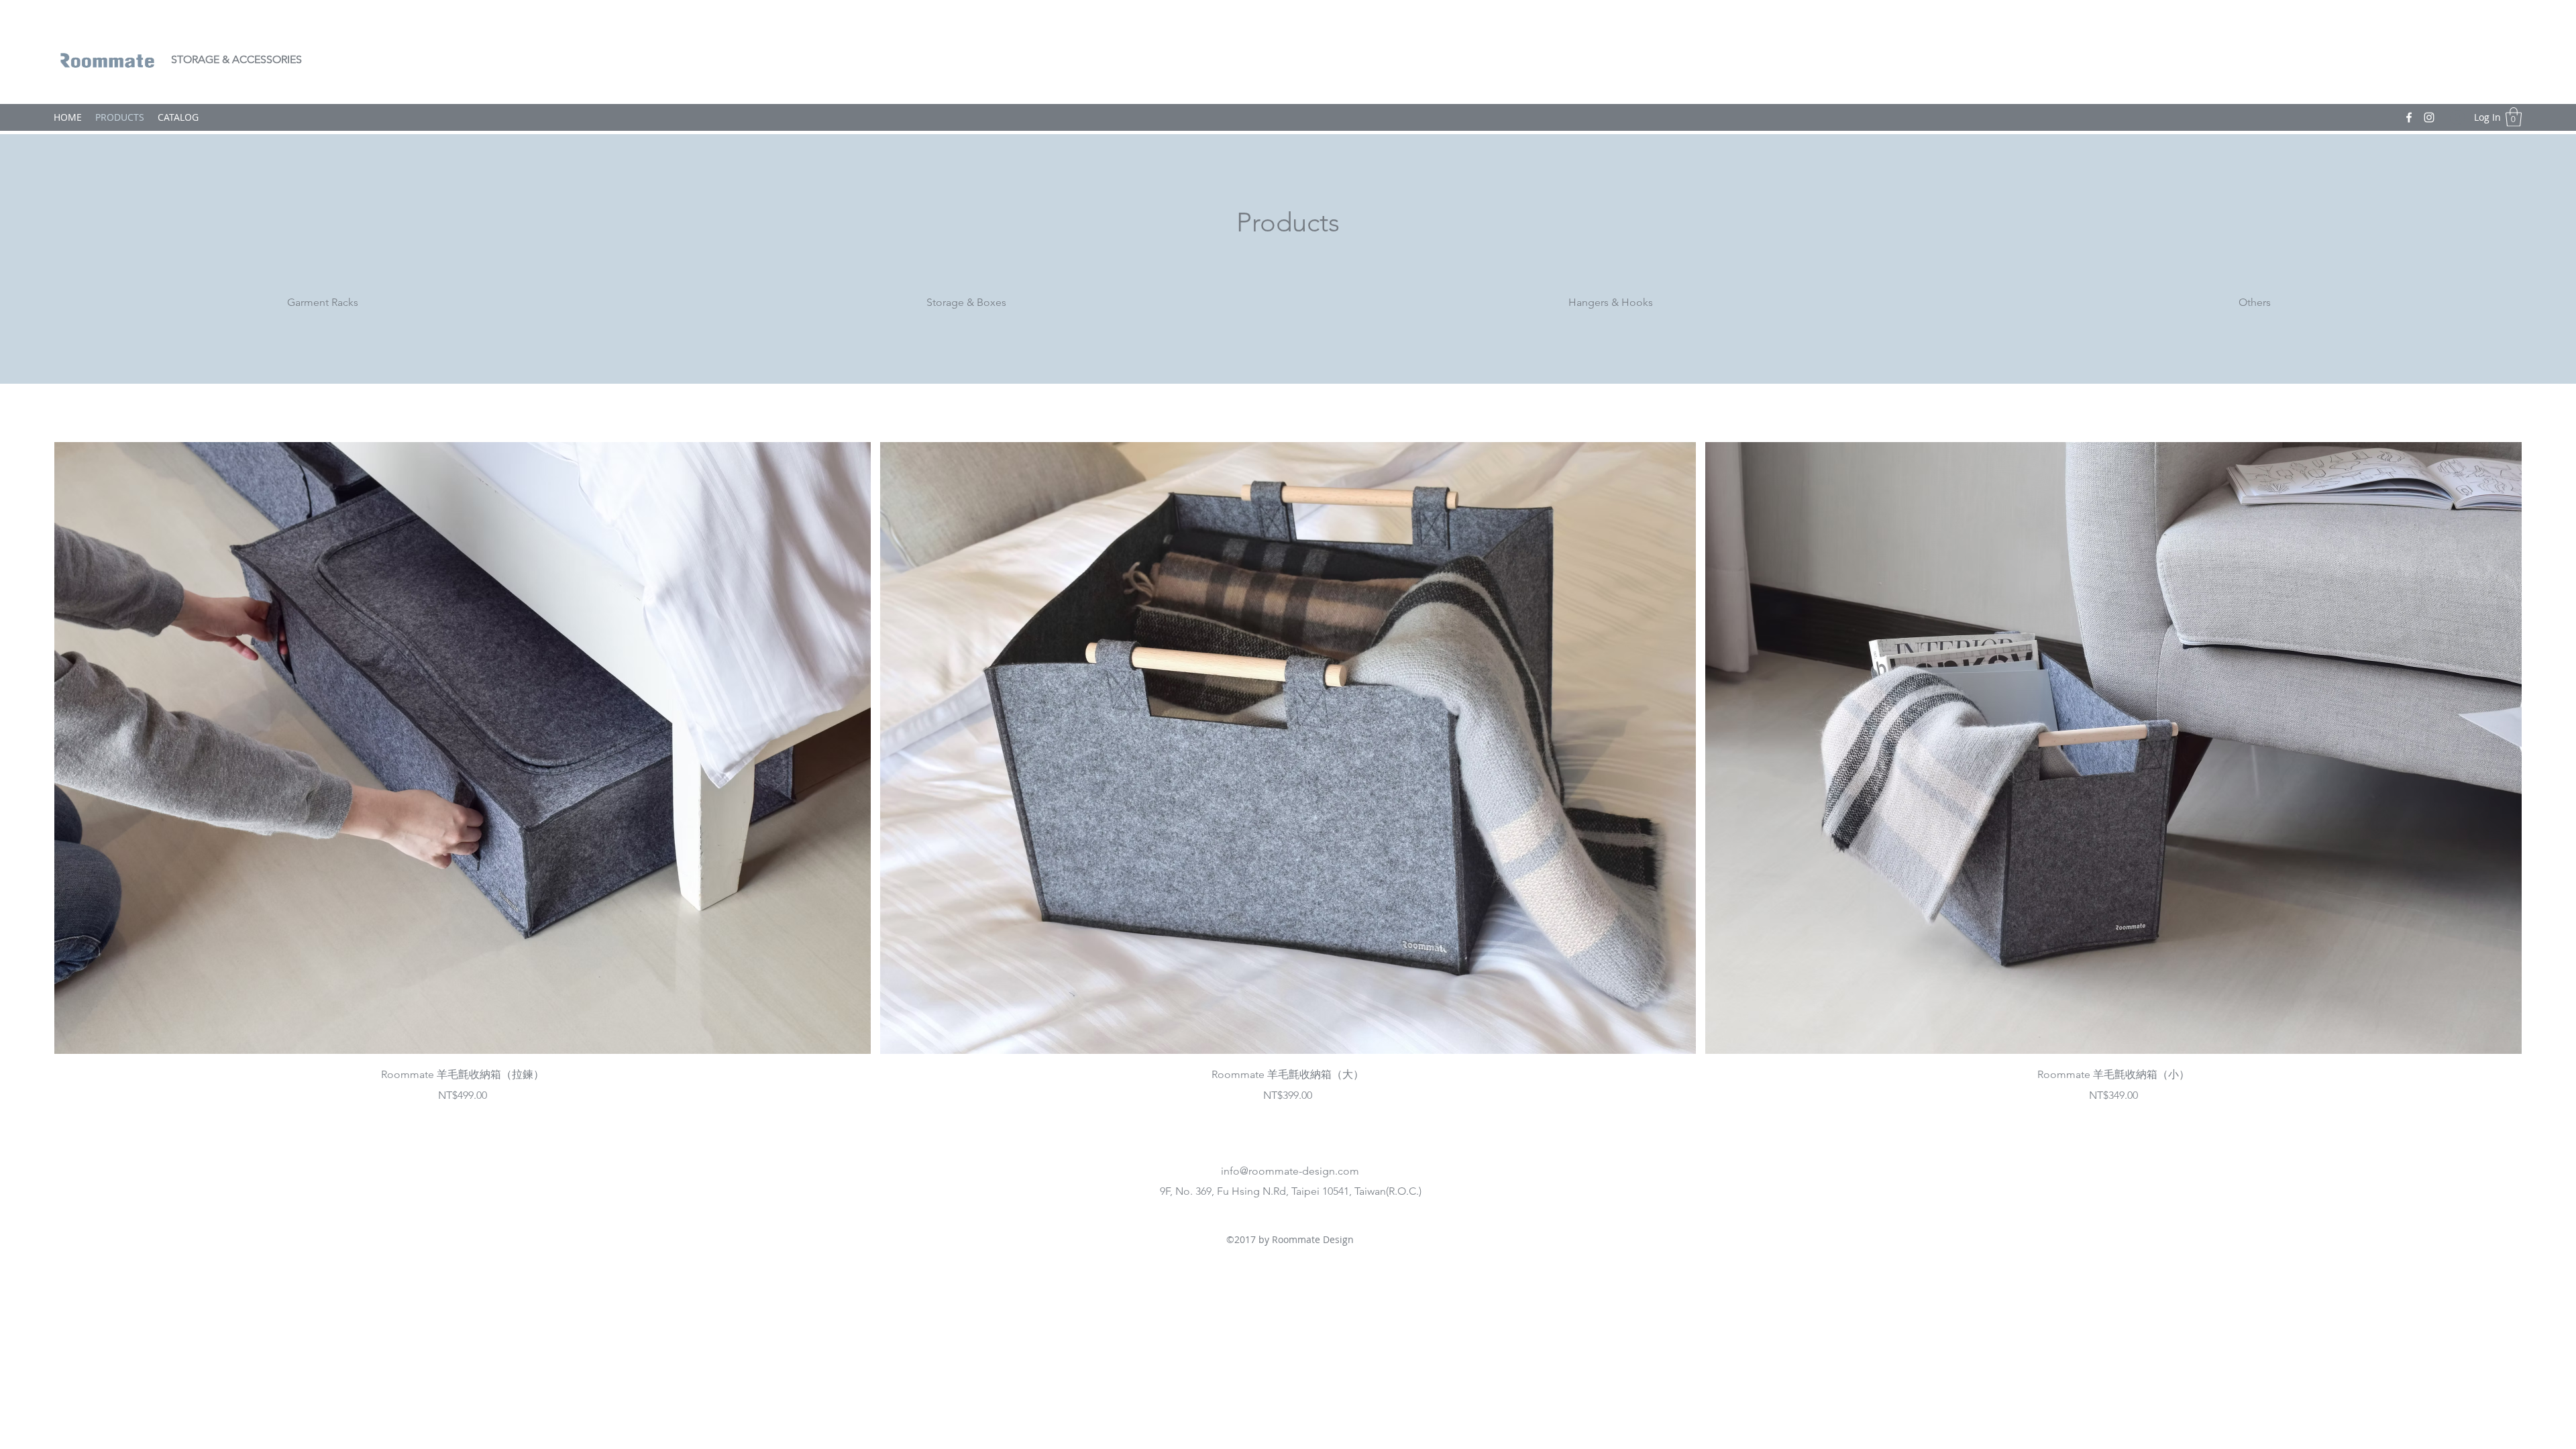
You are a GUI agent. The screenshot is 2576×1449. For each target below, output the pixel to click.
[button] (2514, 117)
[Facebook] (2409, 117)
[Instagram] (2429, 117)
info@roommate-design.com (1290, 1171)
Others (2255, 302)
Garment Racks (323, 302)
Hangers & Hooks (1611, 302)
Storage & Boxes (966, 302)
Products (1288, 222)
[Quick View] (463, 748)
